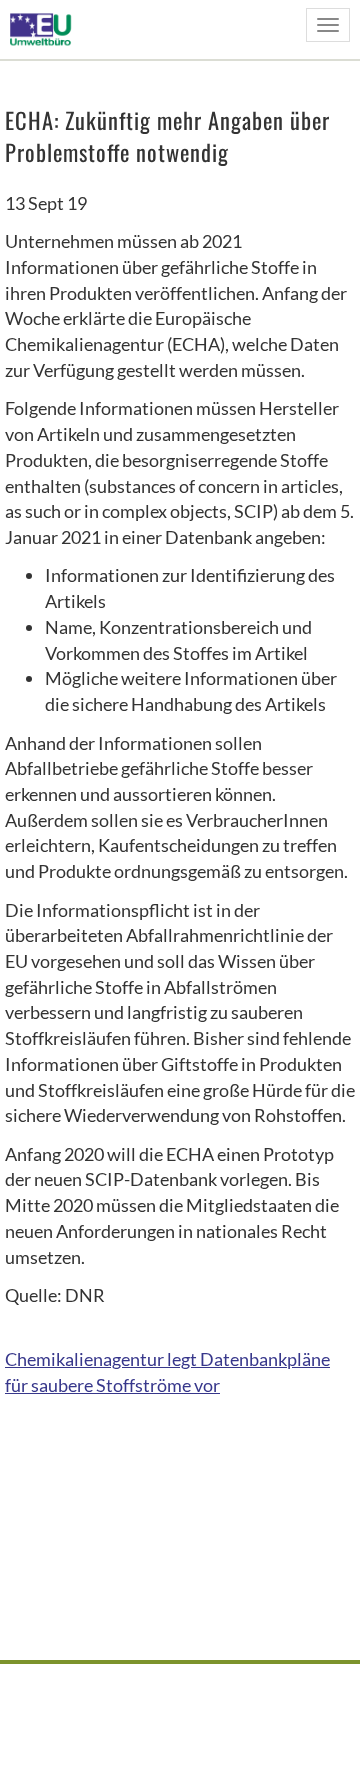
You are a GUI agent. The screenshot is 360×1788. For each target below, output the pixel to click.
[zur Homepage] (46, 28)
